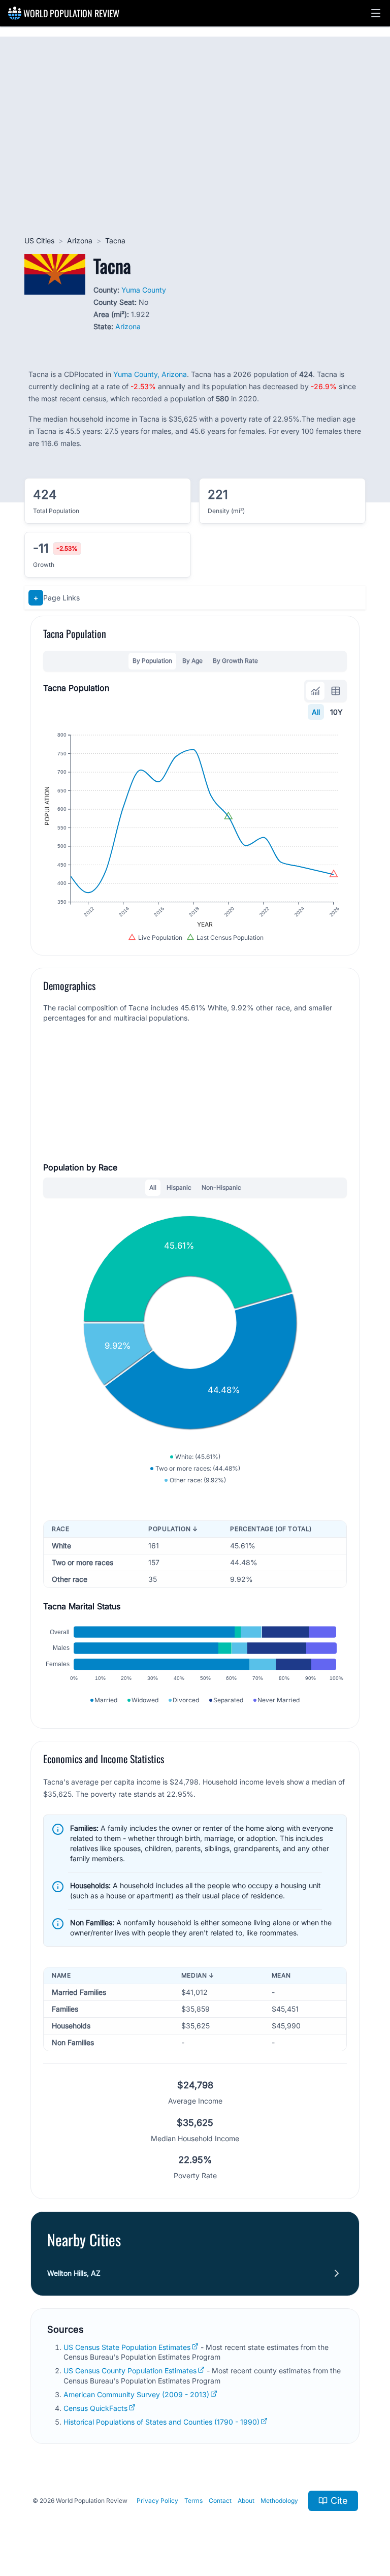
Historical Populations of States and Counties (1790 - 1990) (161, 2422)
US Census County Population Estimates (130, 2371)
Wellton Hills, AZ (74, 2273)
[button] (376, 13)
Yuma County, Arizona (150, 374)
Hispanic (179, 1187)
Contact (220, 2501)
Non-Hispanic (221, 1187)
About (246, 2501)
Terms (193, 2501)
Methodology (279, 2501)
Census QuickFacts (95, 2408)
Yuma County (144, 290)
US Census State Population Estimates (127, 2347)
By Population (152, 661)
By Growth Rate (235, 661)
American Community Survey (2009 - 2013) (136, 2394)
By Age (192, 661)
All (316, 712)
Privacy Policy (157, 2501)
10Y (336, 712)
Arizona (80, 241)
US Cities (39, 241)
